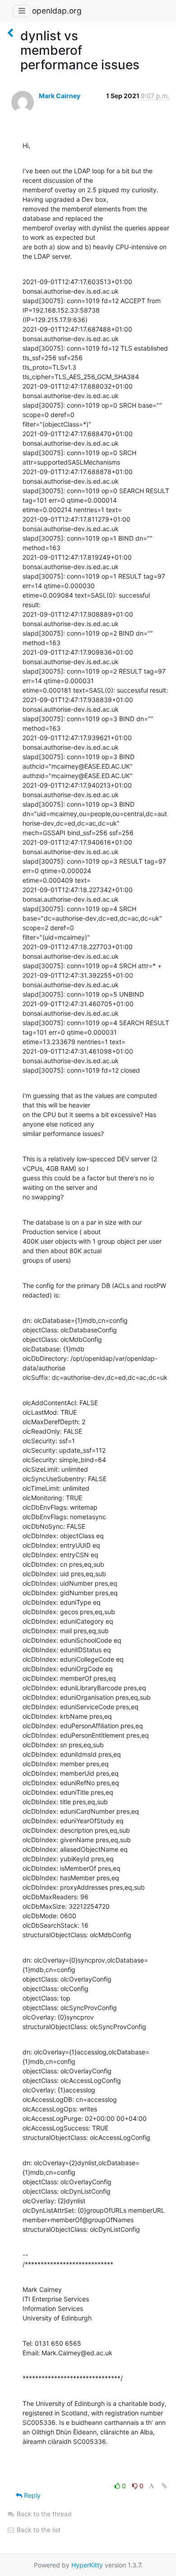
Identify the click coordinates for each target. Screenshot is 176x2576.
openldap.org (57, 11)
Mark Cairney (60, 96)
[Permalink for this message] (164, 2486)
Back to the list (38, 2530)
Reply (31, 2495)
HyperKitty (87, 2565)
